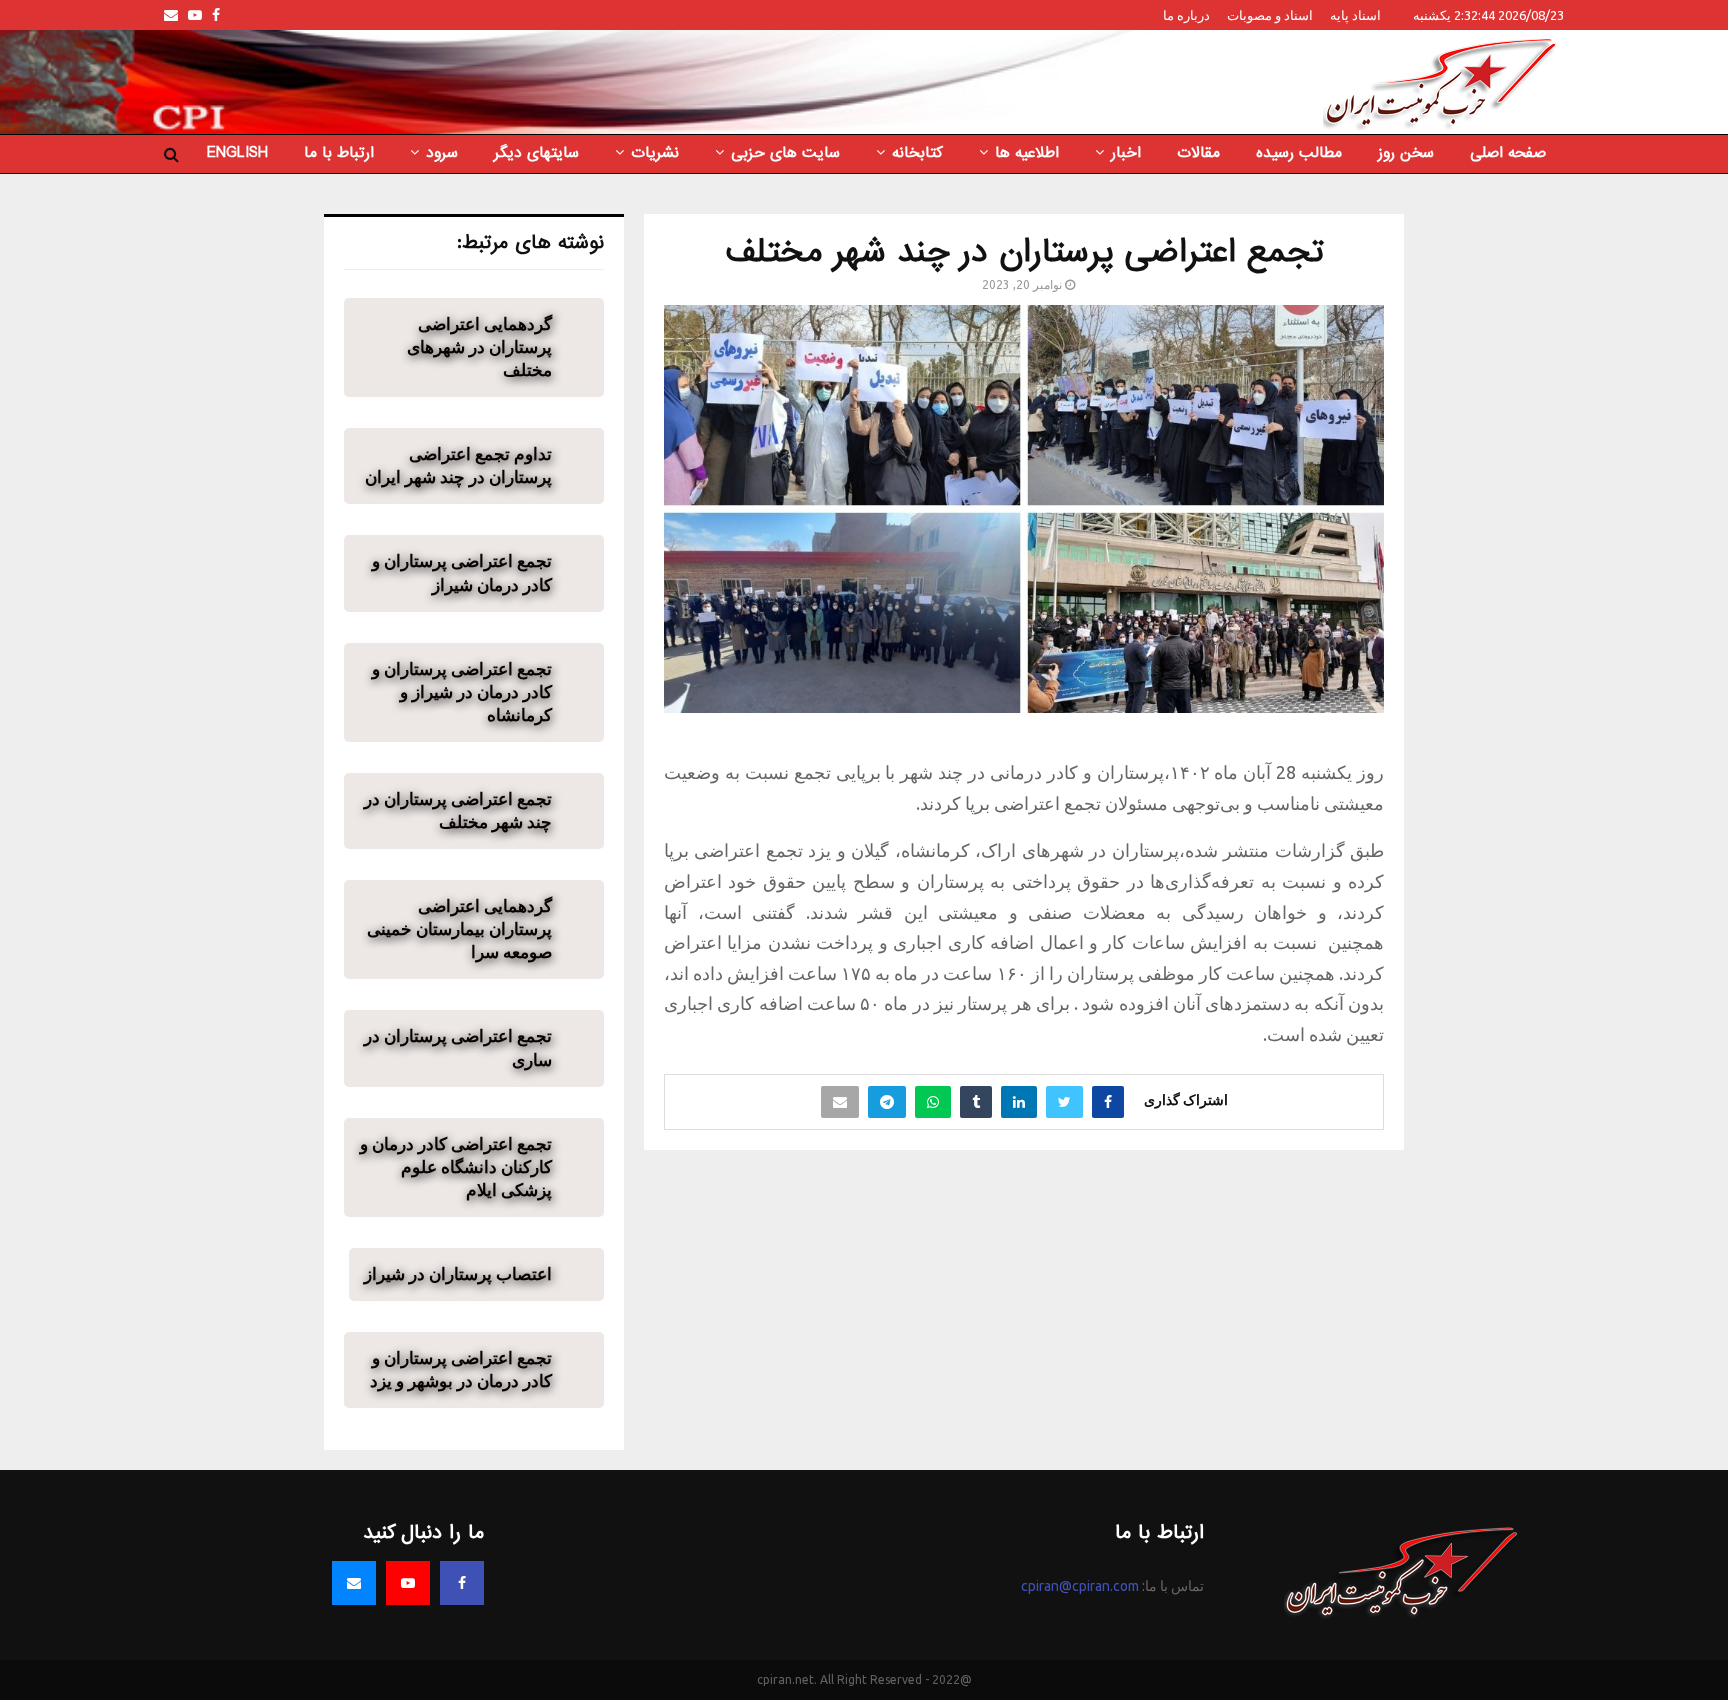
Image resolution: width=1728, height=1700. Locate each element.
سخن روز (1406, 153)
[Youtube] (408, 1583)
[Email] (354, 1583)
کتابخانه (917, 153)
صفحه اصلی (1508, 153)
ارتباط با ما (339, 153)
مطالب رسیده (1299, 153)
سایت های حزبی (785, 153)
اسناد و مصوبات (1270, 15)
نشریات (655, 153)
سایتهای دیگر (536, 153)
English (237, 153)
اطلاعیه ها (1027, 153)
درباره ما (1186, 15)
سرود (442, 153)
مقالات (1198, 153)
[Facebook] (462, 1583)
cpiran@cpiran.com (1080, 1586)
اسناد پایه (1355, 15)
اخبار (1126, 153)
